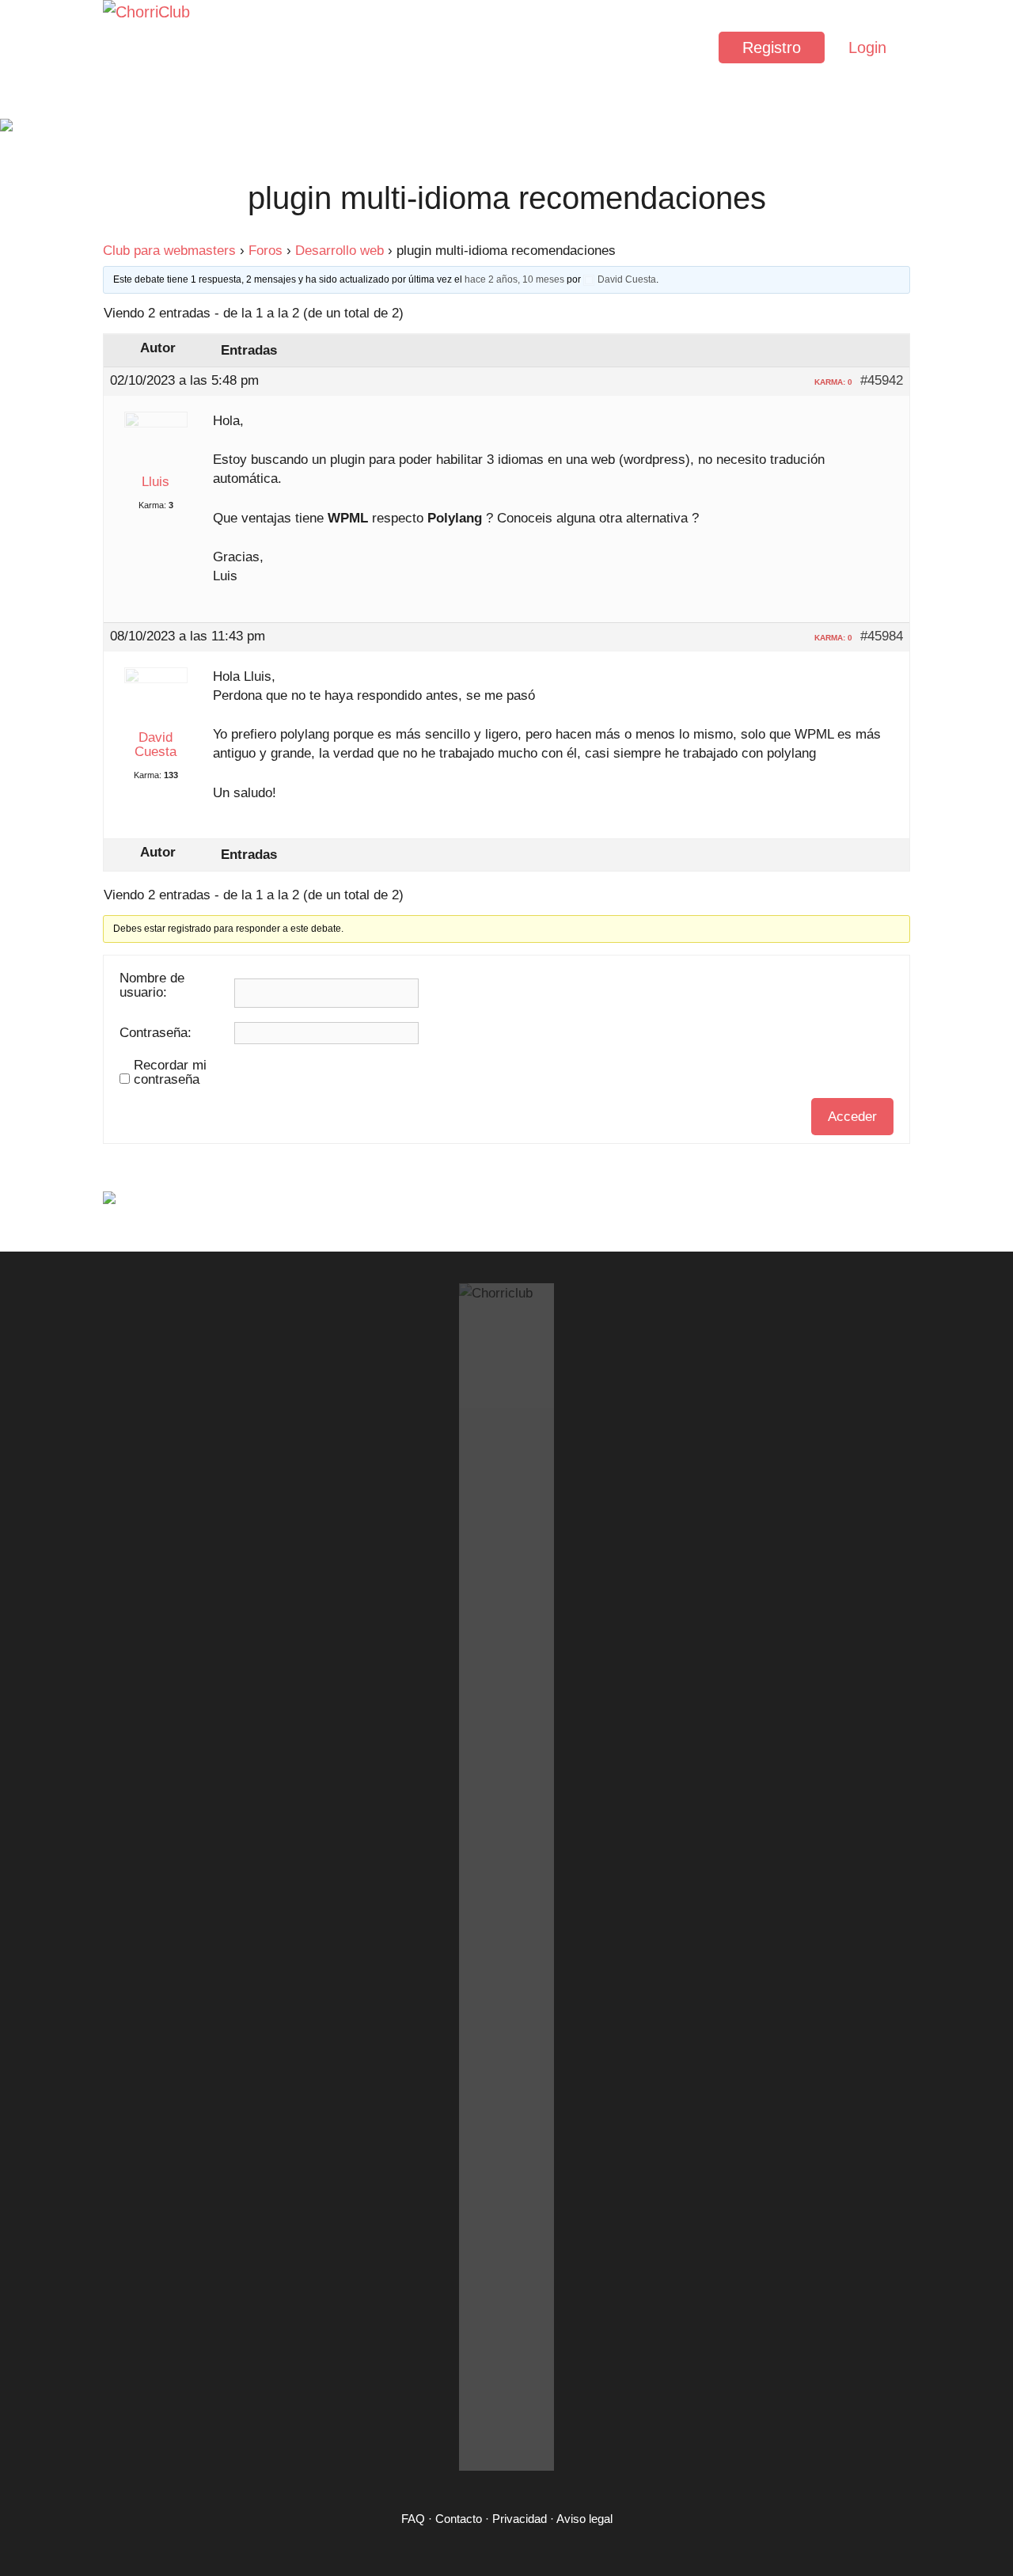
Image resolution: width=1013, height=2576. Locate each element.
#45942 (882, 381)
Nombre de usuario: (152, 986)
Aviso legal (584, 2519)
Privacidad (520, 2519)
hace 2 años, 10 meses (514, 279)
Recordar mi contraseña (170, 1073)
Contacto (459, 2519)
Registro (772, 47)
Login (867, 47)
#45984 (882, 636)
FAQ (413, 2519)
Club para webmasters (169, 251)
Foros (266, 251)
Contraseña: (156, 1033)
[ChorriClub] (150, 47)
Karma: (152, 505)
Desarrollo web (340, 251)
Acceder (852, 1117)
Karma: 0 (833, 382)
